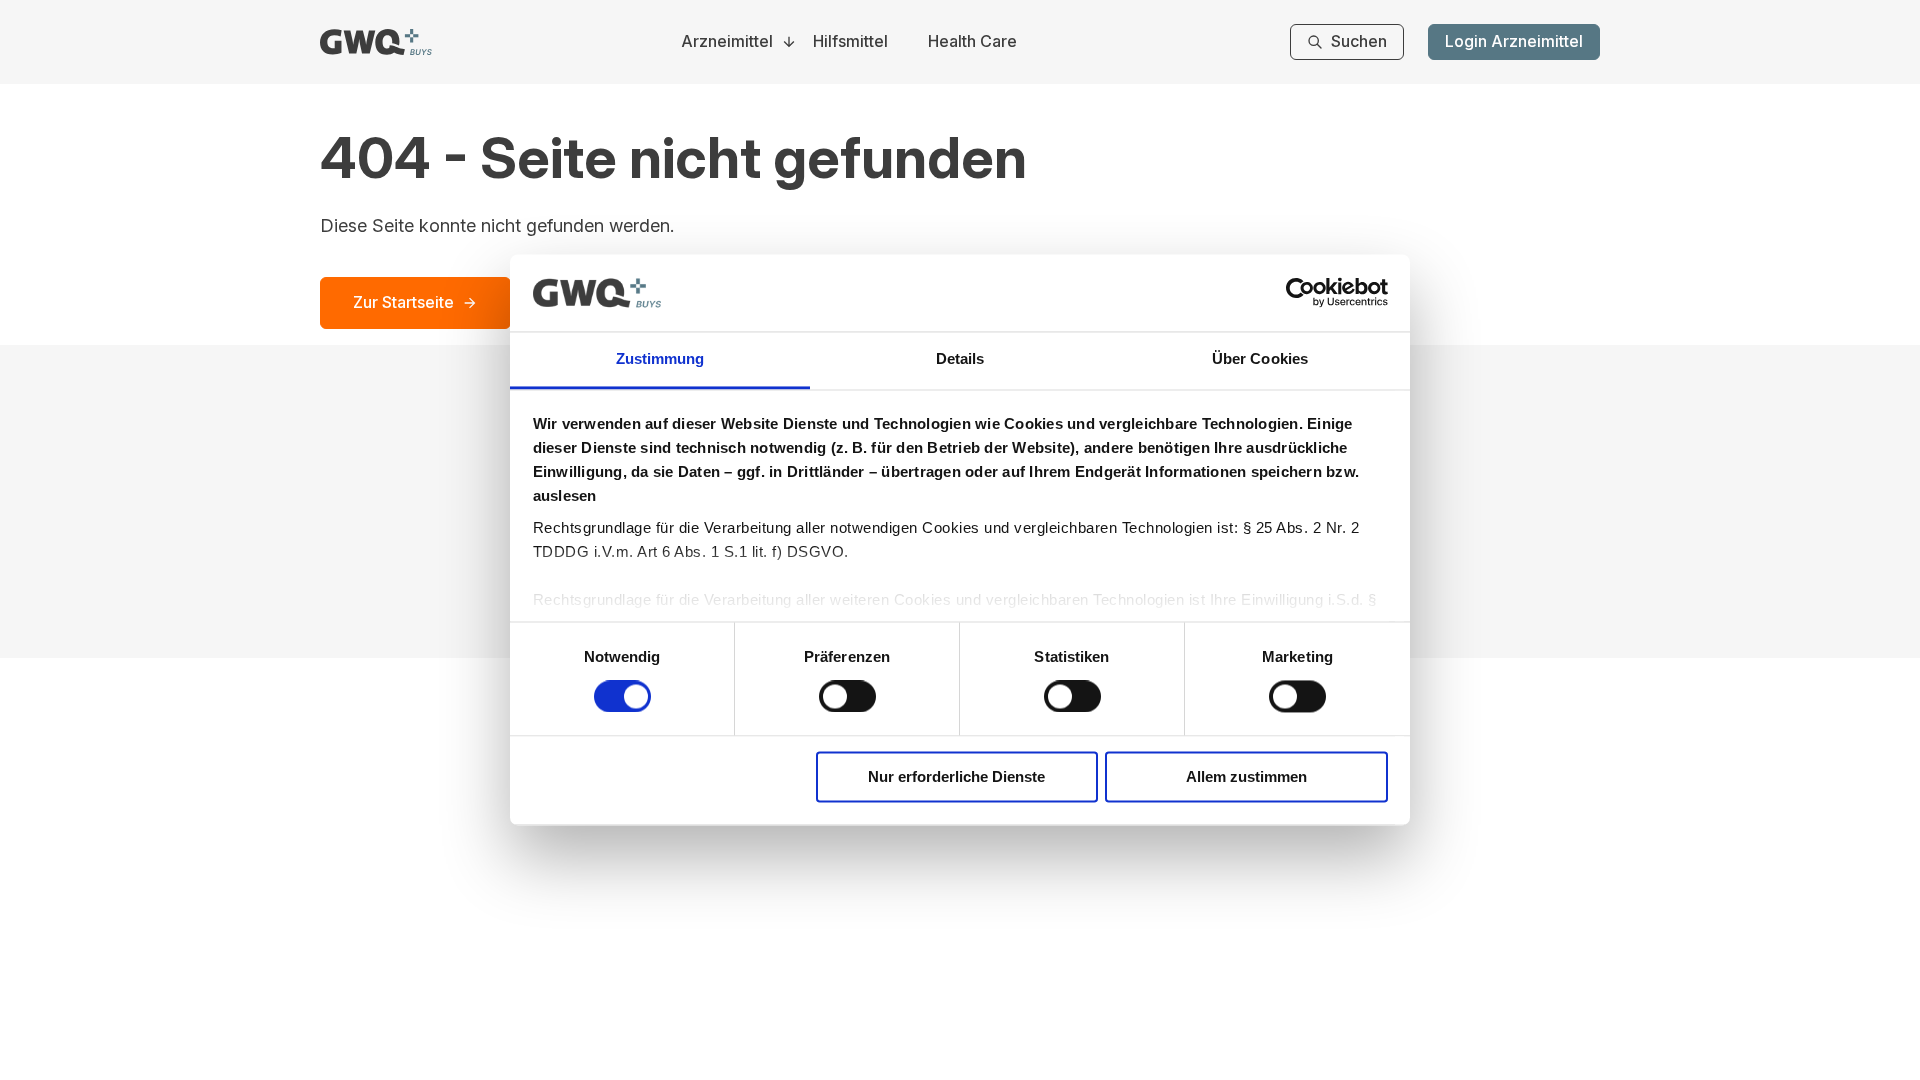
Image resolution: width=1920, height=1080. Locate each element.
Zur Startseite (403, 302)
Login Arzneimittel (1514, 41)
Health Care (972, 42)
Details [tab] (960, 358)
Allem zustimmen (1246, 776)
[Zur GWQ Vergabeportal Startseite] (376, 42)
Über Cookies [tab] (1260, 358)
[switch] (847, 697)
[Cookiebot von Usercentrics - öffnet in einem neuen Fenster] (1300, 293)
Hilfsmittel (850, 42)
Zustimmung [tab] (660, 358)
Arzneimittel (727, 42)
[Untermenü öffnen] (789, 42)
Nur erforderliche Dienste (956, 776)
